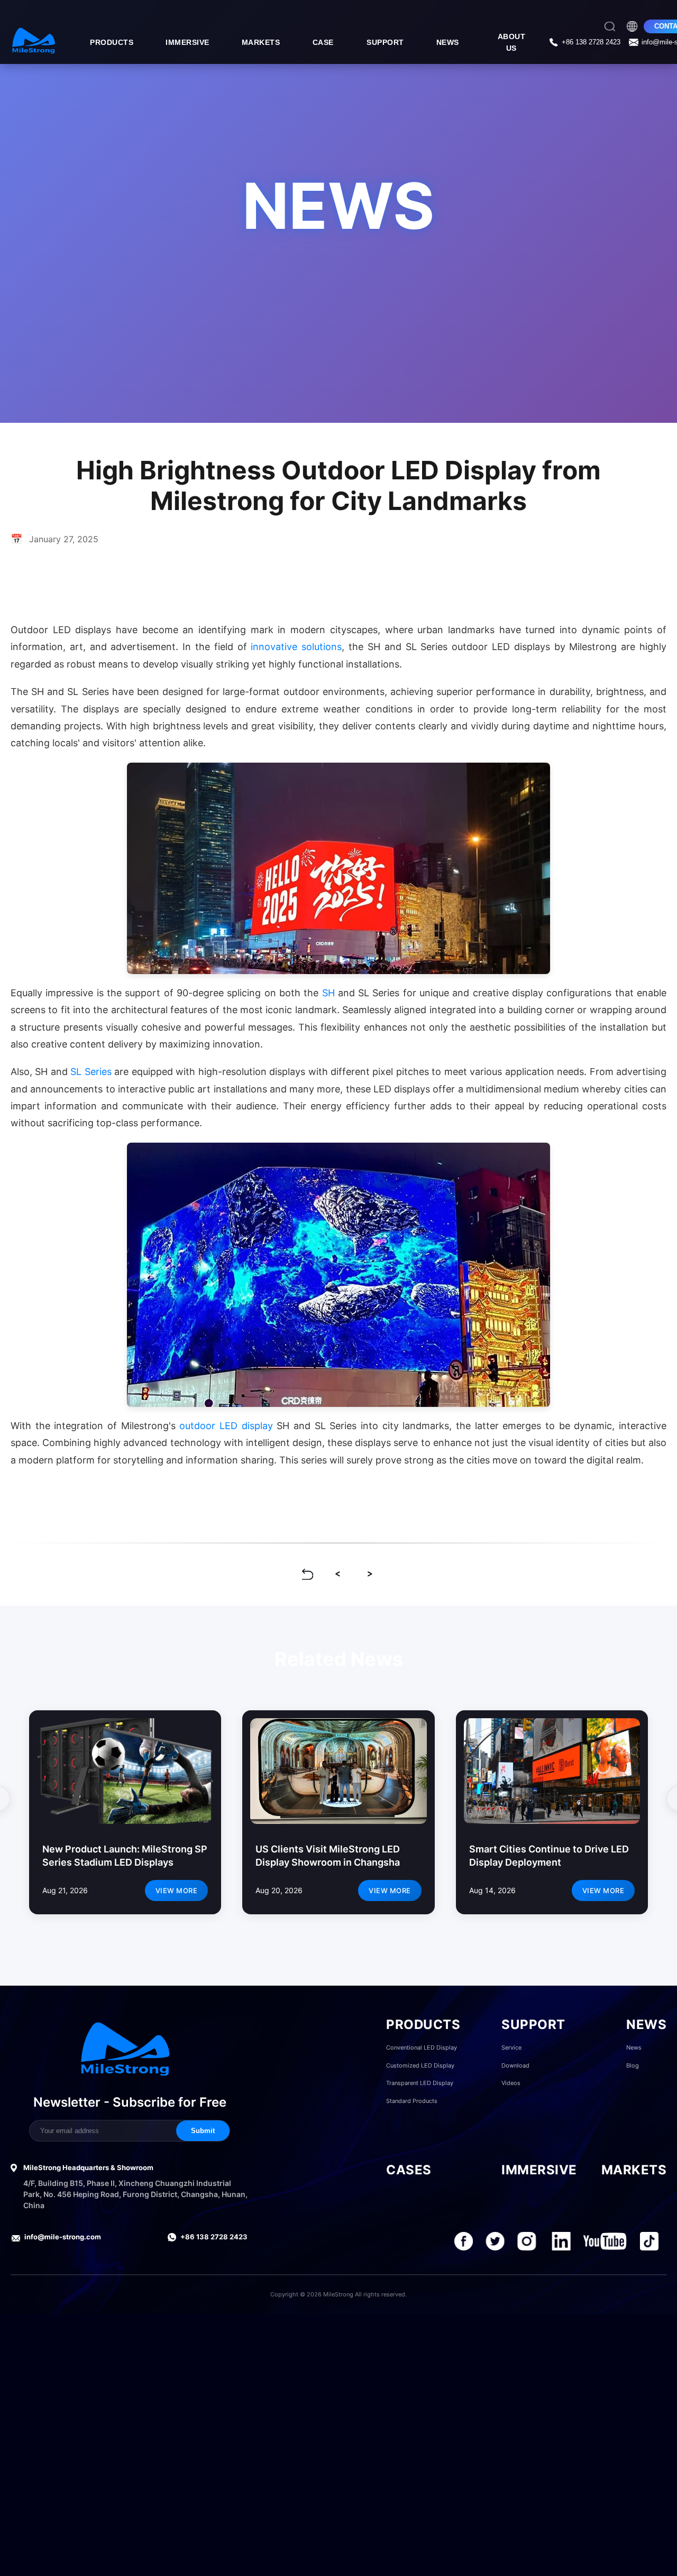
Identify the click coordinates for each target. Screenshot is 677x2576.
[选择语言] (632, 26)
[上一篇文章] (338, 1574)
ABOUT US (512, 42)
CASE (323, 42)
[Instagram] (527, 2241)
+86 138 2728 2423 (214, 2237)
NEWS (448, 42)
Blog (633, 2065)
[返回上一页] (308, 1574)
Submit (203, 2131)
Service (511, 2047)
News (634, 2047)
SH (328, 993)
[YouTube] (605, 2241)
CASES (409, 2170)
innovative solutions (296, 647)
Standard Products (412, 2101)
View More (177, 1891)
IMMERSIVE (187, 42)
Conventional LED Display (422, 2047)
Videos (511, 2083)
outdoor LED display (226, 1426)
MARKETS (261, 42)
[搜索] (610, 26)
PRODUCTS (112, 42)
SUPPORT (385, 42)
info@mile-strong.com (63, 2237)
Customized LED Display (420, 2065)
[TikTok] (649, 2241)
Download (515, 2065)
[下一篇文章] (369, 1574)
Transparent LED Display (420, 2083)
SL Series (91, 1072)
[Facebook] (464, 2241)
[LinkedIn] (561, 2241)
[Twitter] (495, 2241)
